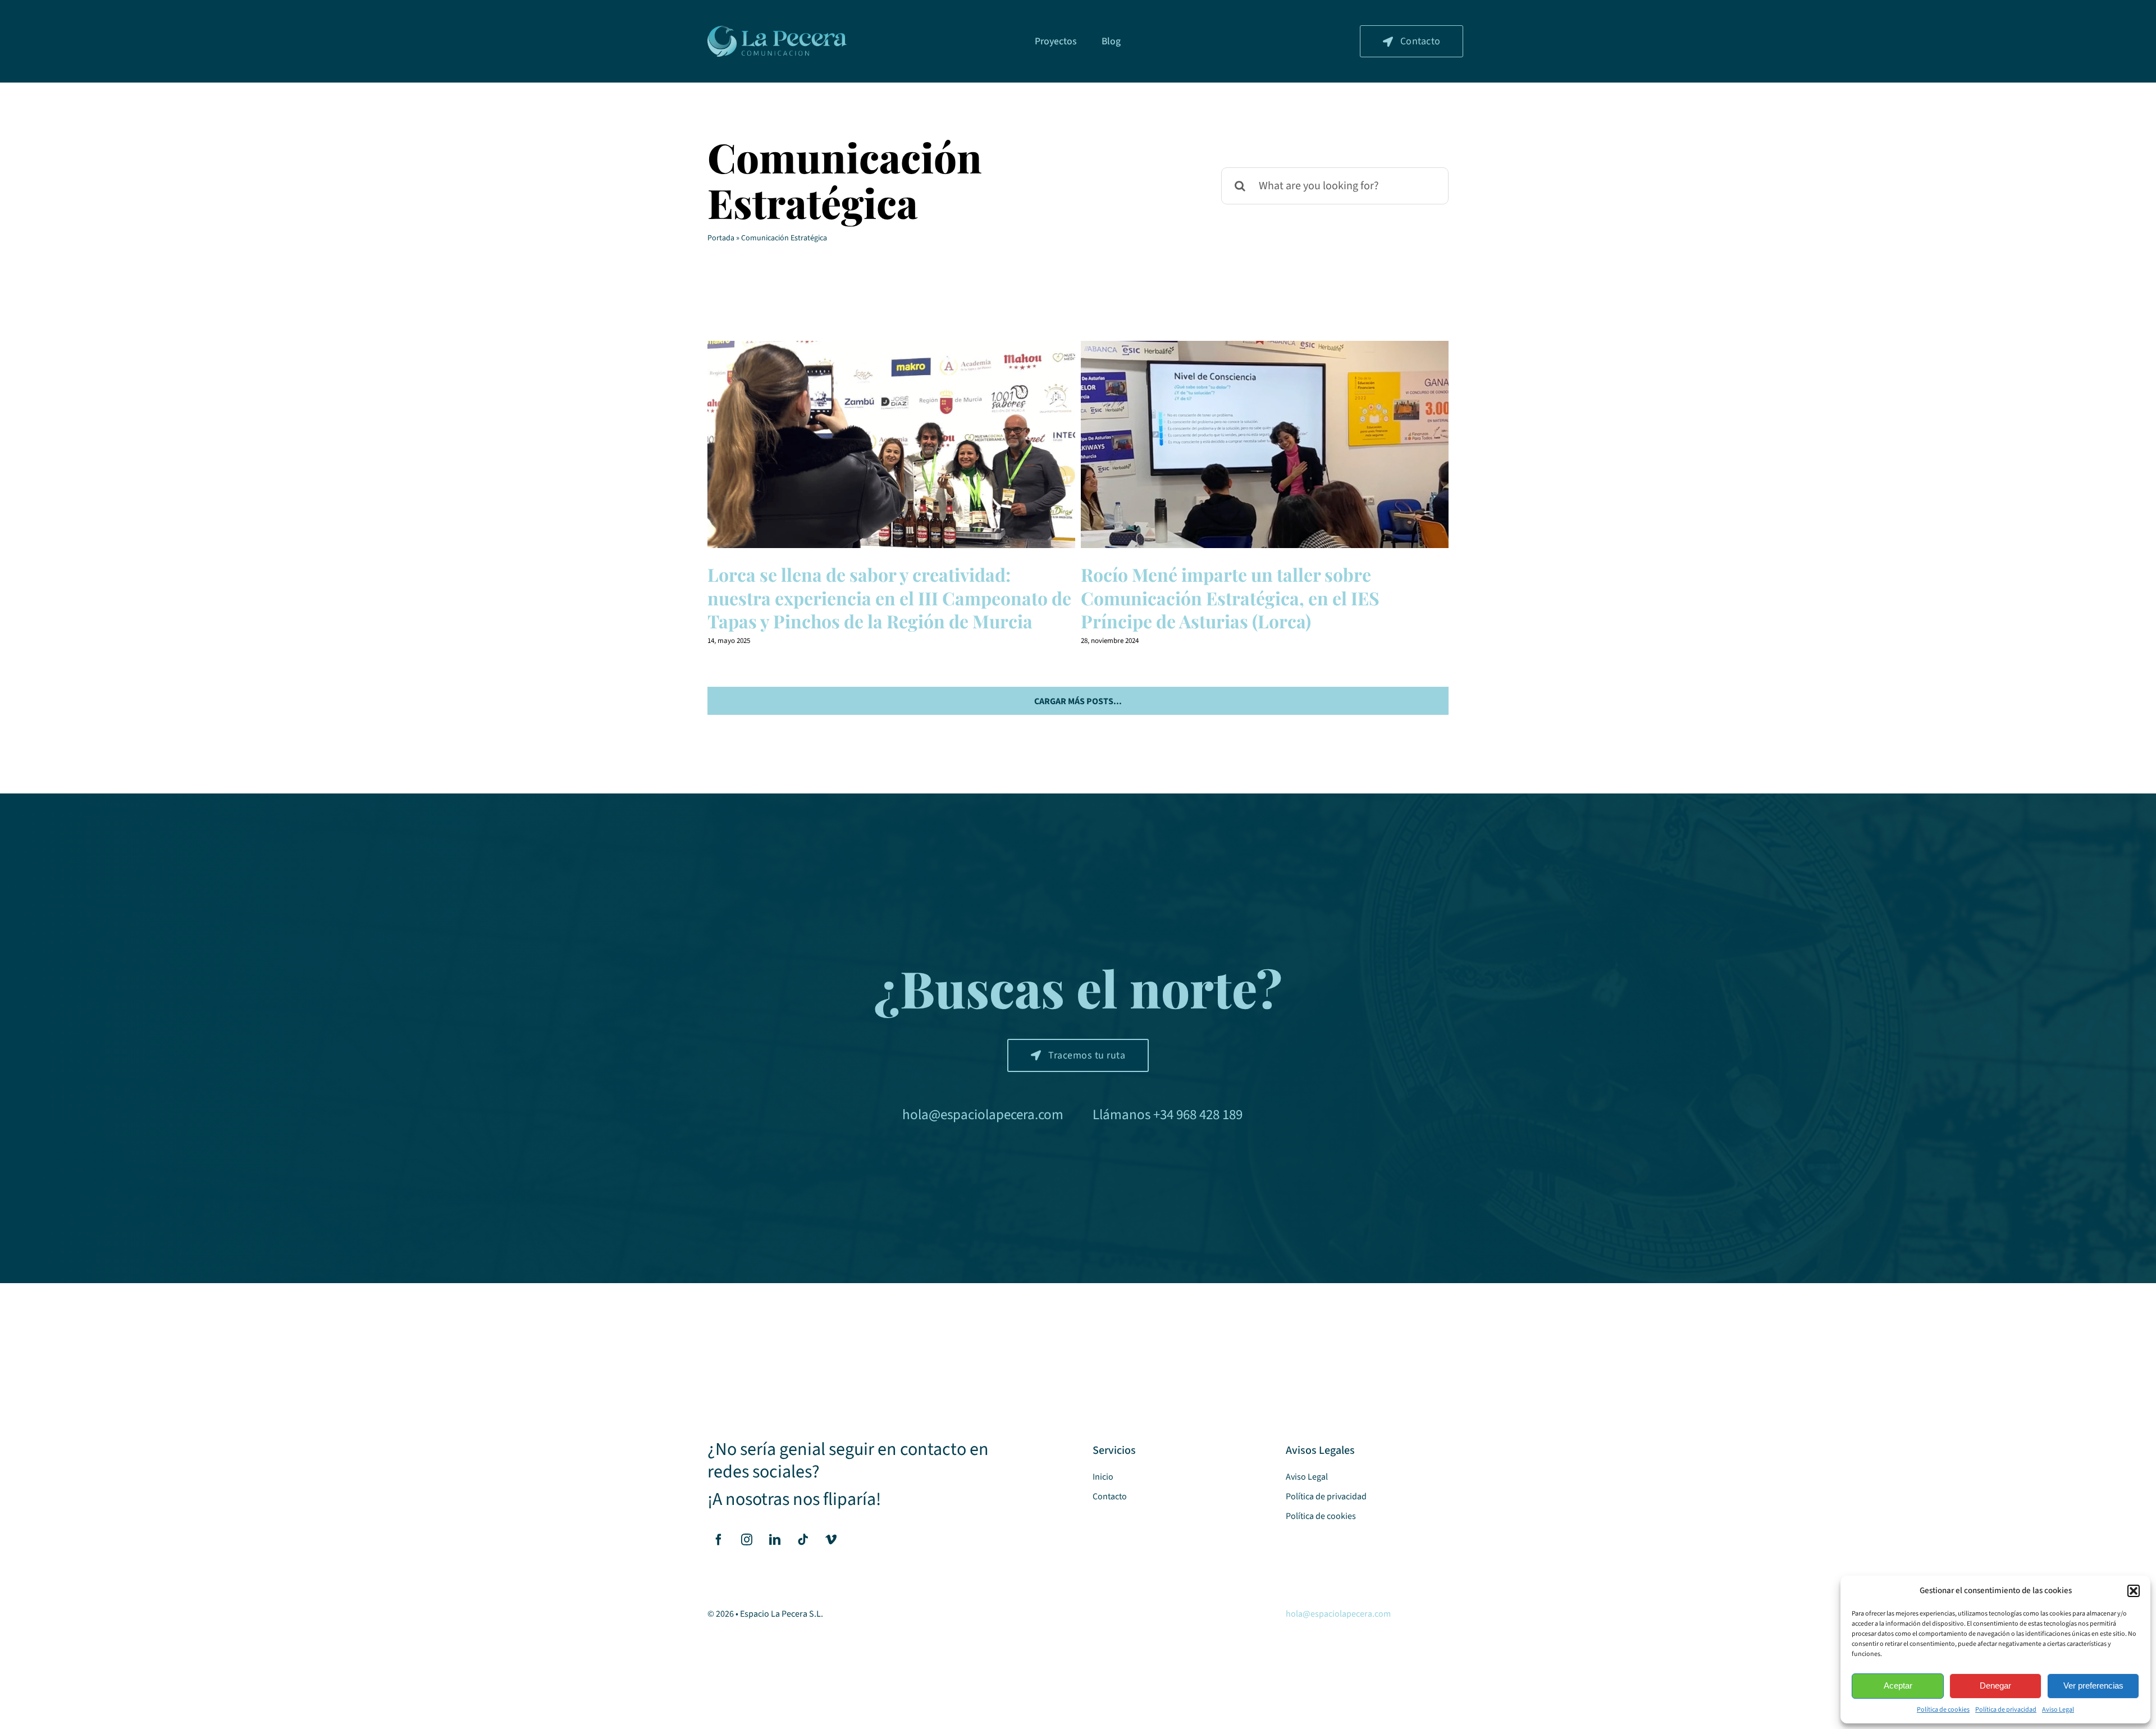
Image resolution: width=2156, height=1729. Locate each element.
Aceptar (1898, 1685)
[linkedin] (775, 1540)
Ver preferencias (2093, 1685)
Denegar (1995, 1685)
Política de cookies (1943, 1710)
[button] (2134, 1591)
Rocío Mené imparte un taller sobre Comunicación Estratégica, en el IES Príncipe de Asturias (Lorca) (1265, 444)
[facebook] (719, 1540)
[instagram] (747, 1540)
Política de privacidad (2006, 1710)
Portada (721, 238)
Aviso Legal (2058, 1710)
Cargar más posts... (1078, 701)
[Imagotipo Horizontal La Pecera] (777, 30)
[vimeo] (831, 1540)
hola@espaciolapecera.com (983, 1115)
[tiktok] (803, 1540)
